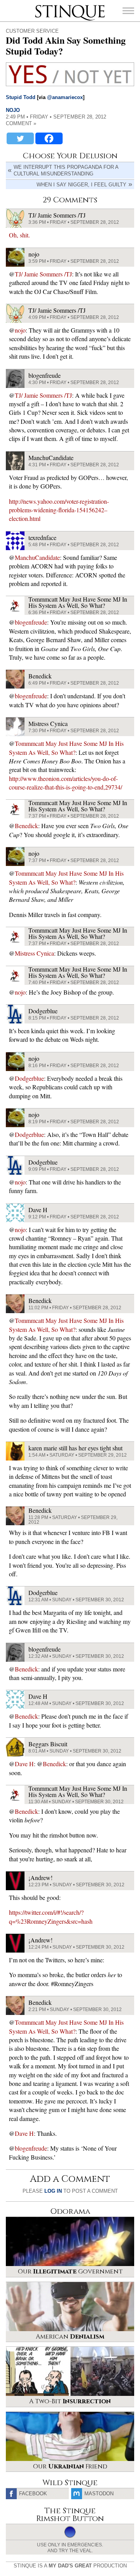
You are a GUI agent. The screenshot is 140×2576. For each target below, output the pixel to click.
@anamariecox (65, 97)
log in (53, 2191)
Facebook (33, 2494)
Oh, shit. (19, 235)
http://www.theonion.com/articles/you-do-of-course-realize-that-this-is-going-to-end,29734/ (66, 783)
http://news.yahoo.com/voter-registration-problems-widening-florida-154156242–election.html (59, 510)
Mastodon (99, 2494)
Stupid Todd (21, 97)
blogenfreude (31, 622)
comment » (21, 123)
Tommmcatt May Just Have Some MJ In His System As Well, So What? (66, 748)
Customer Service (32, 31)
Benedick (26, 826)
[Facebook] (49, 138)
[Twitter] (20, 138)
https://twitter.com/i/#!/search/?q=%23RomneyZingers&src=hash (51, 1917)
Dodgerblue (29, 1078)
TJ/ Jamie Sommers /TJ (43, 274)
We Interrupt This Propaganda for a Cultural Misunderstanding (66, 170)
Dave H (24, 1764)
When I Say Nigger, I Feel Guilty (81, 185)
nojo (13, 110)
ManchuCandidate (37, 557)
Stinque (42, 6)
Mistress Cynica (34, 953)
